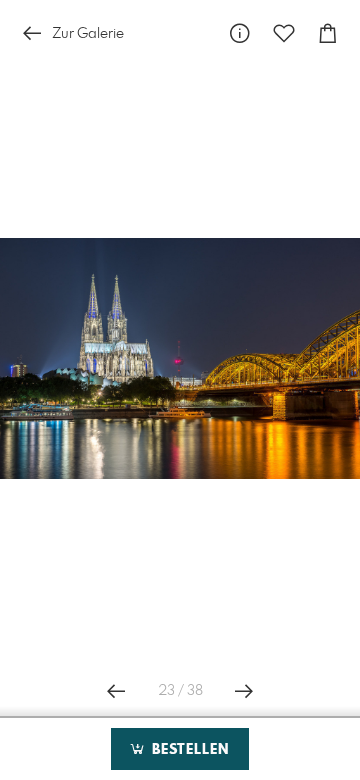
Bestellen (188, 750)
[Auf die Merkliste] (284, 33)
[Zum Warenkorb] (328, 33)
